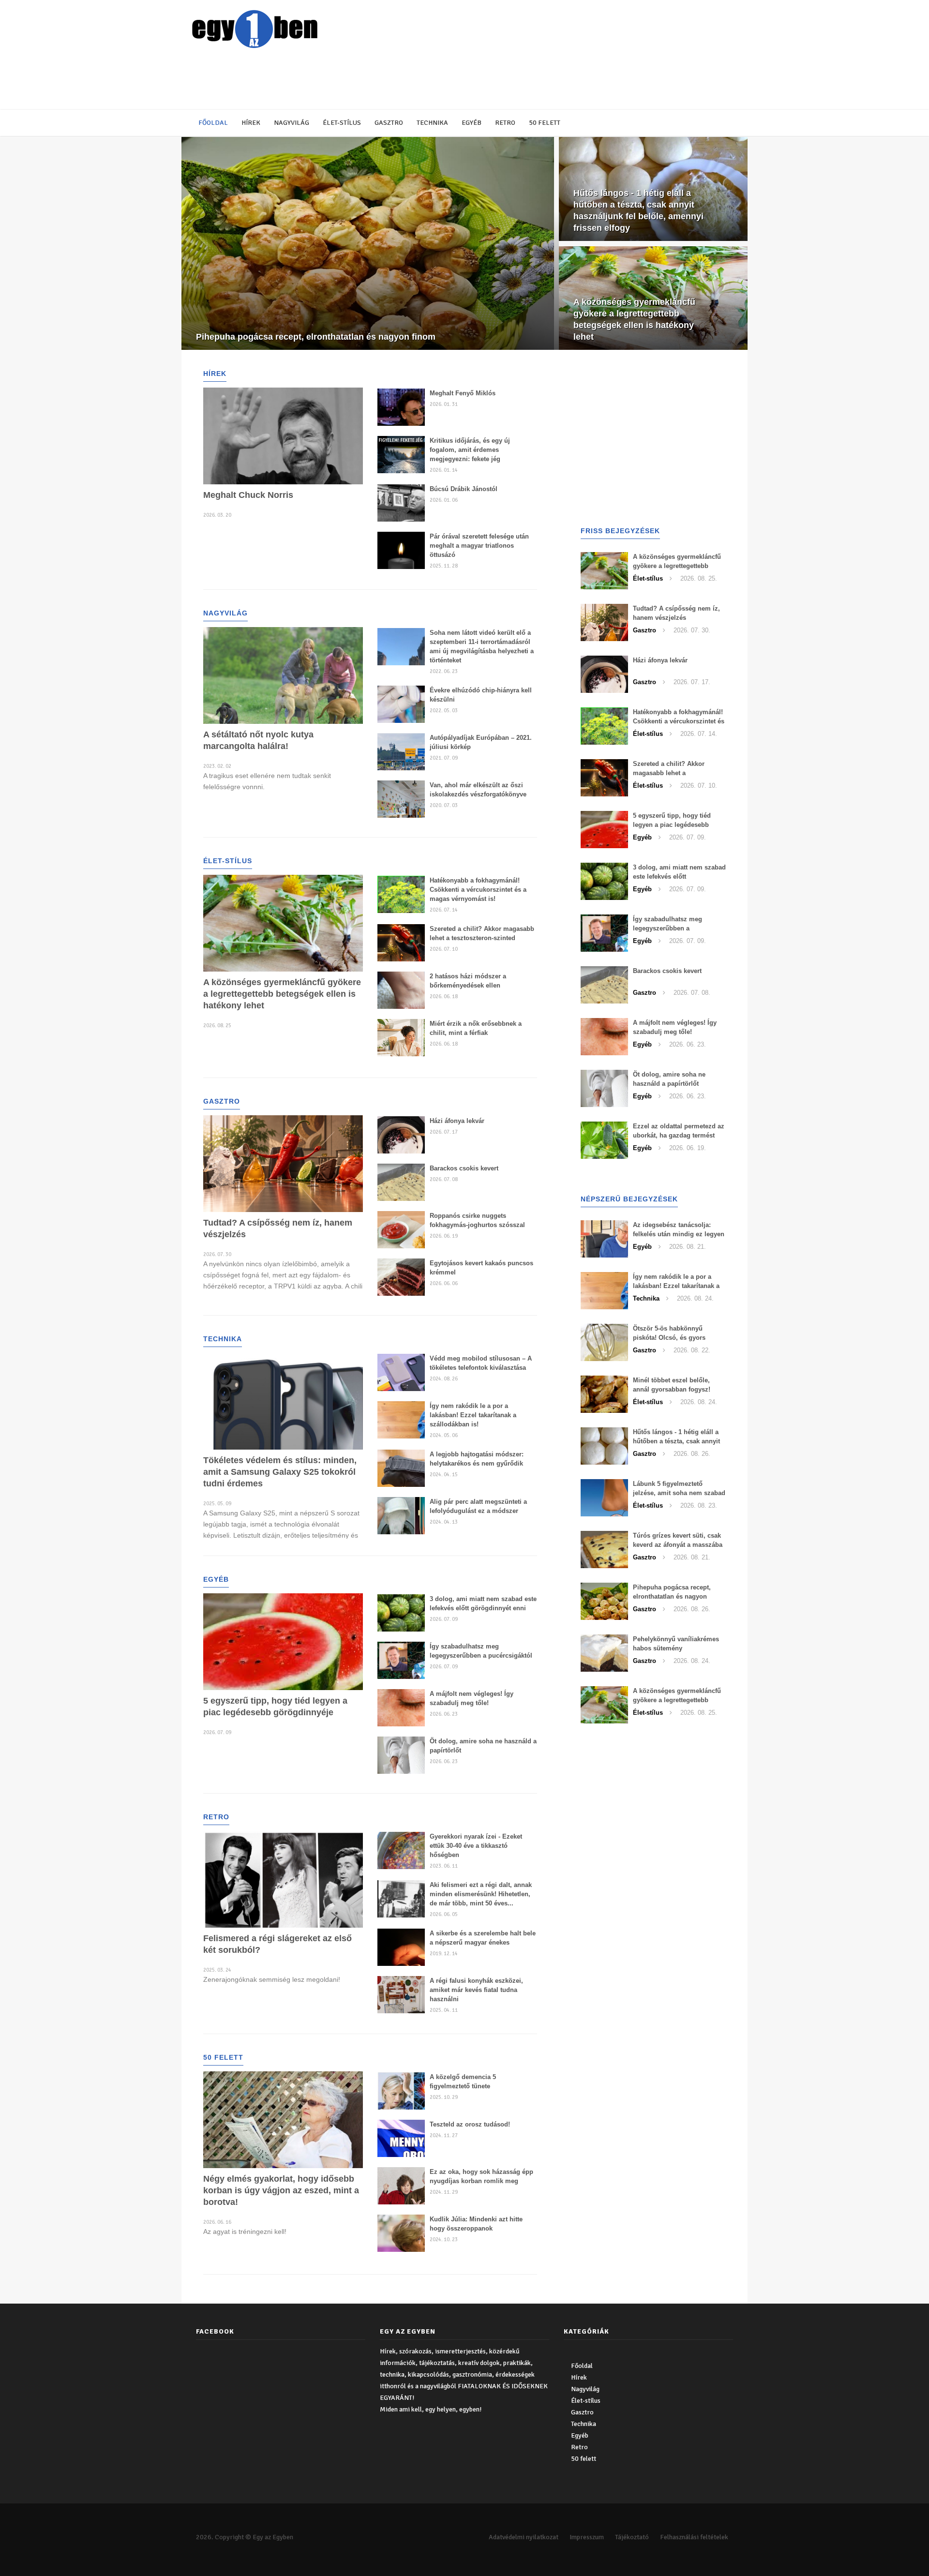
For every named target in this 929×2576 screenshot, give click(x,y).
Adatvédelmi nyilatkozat (524, 2537)
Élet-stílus (342, 123)
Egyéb (472, 123)
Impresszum (587, 2537)
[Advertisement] (423, 80)
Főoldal (213, 123)
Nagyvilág (292, 123)
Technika (432, 123)
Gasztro (389, 123)
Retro (505, 123)
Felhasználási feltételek (694, 2537)
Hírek (251, 123)
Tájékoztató (632, 2537)
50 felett (545, 123)
